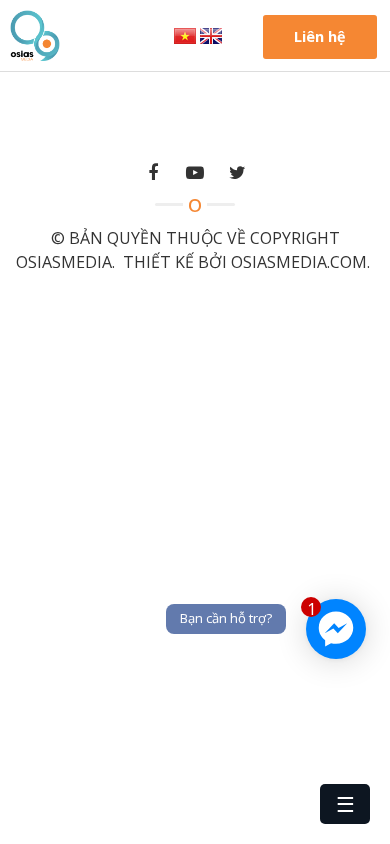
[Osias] (35, 34)
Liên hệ (320, 36)
